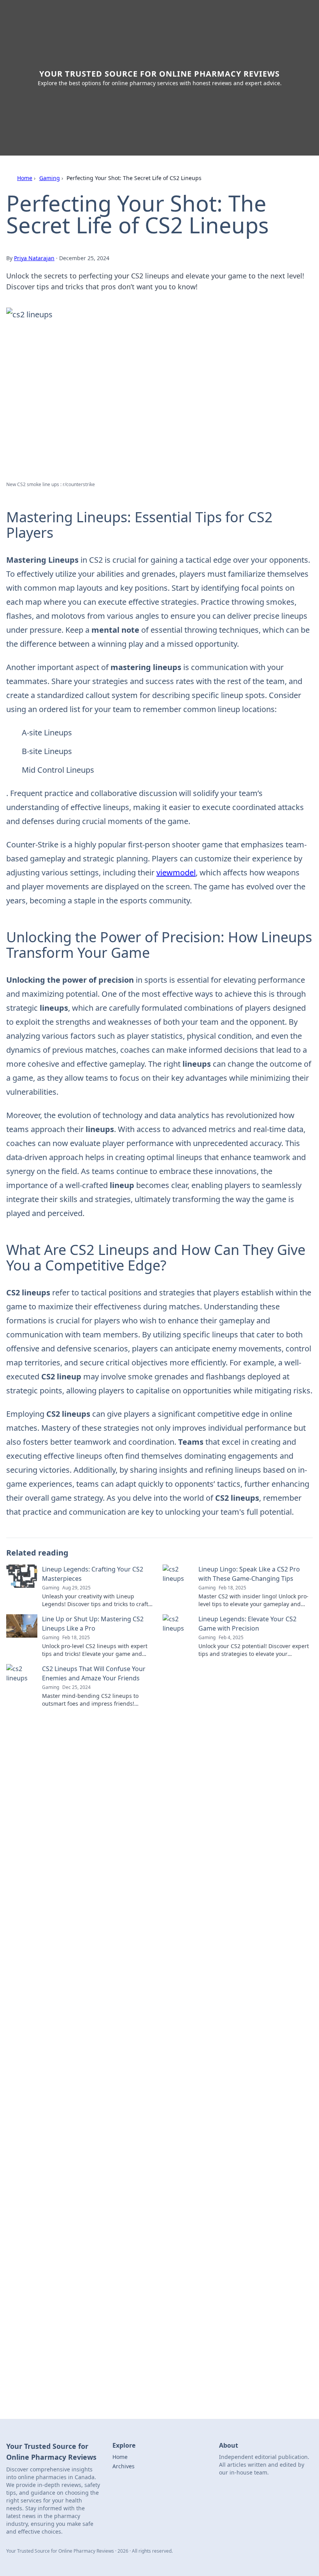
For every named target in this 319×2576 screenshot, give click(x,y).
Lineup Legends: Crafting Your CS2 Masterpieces (93, 1574)
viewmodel (176, 872)
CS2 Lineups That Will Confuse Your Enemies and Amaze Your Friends (94, 1673)
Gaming (50, 178)
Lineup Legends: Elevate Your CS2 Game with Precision (247, 1624)
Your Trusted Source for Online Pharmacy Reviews (159, 74)
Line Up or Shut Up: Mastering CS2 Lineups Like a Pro (93, 1624)
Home (25, 178)
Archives (124, 2466)
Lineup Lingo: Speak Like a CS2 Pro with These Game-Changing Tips (249, 1574)
